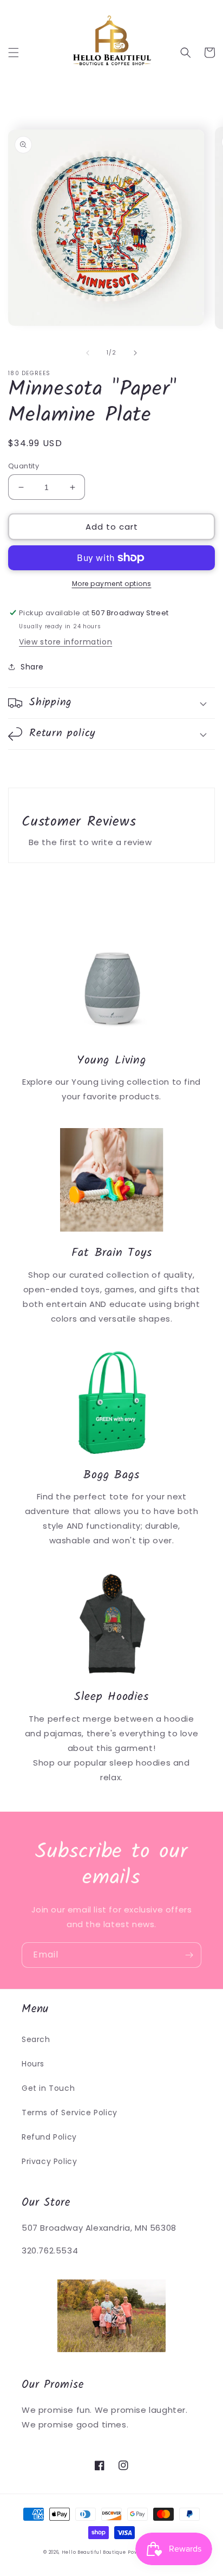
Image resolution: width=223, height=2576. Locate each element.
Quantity (24, 466)
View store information (65, 642)
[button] (14, 53)
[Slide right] (135, 353)
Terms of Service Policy (70, 2113)
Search (36, 2039)
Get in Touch (48, 2088)
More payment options (112, 584)
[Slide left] (88, 353)
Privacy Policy (49, 2161)
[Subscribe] (189, 1955)
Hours (33, 2064)
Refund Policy (49, 2137)
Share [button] (32, 667)
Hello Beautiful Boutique (94, 2552)
